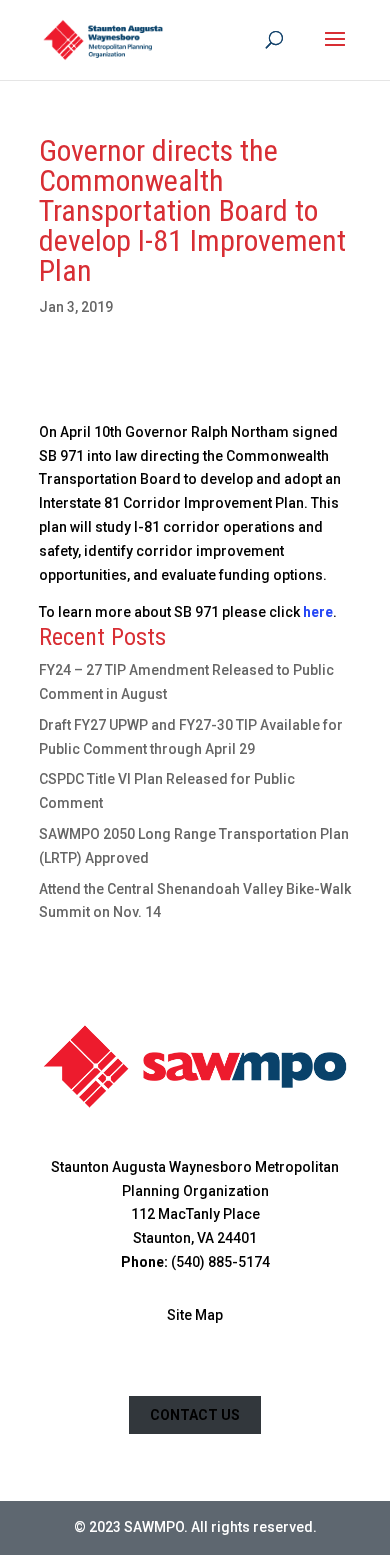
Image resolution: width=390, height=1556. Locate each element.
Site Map (195, 1315)
